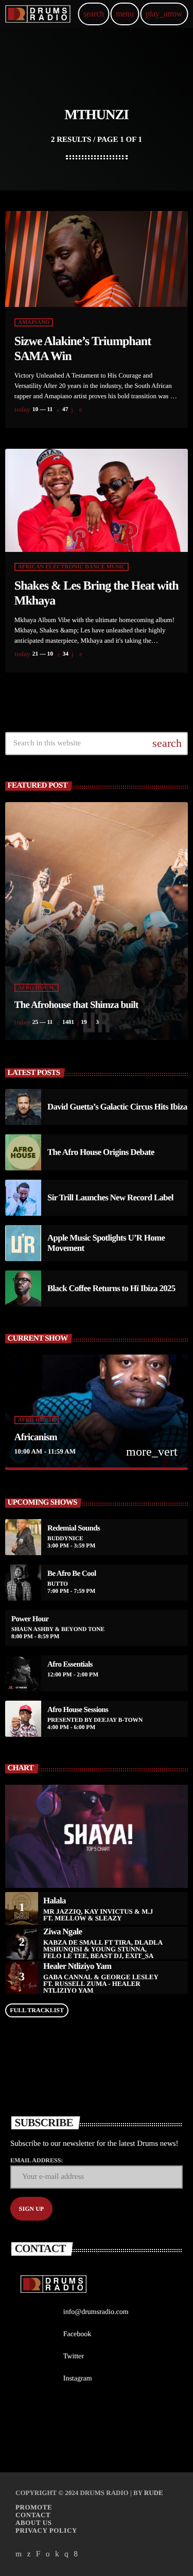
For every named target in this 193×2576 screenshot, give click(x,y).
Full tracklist (37, 2010)
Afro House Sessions (78, 1710)
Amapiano (34, 322)
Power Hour (30, 1619)
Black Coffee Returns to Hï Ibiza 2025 (111, 1288)
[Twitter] (29, 2554)
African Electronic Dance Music (72, 567)
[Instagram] (66, 2554)
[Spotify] (48, 2554)
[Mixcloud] (57, 2554)
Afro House (37, 988)
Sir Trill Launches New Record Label (110, 1197)
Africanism (36, 1437)
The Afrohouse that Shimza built (76, 1005)
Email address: (37, 2160)
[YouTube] (19, 2554)
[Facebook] (76, 2554)
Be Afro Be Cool (72, 1574)
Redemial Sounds (74, 1528)
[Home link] (38, 14)
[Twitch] (38, 2554)
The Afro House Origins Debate (101, 1152)
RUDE (154, 2493)
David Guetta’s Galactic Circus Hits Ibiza (117, 1107)
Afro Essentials (70, 1665)
